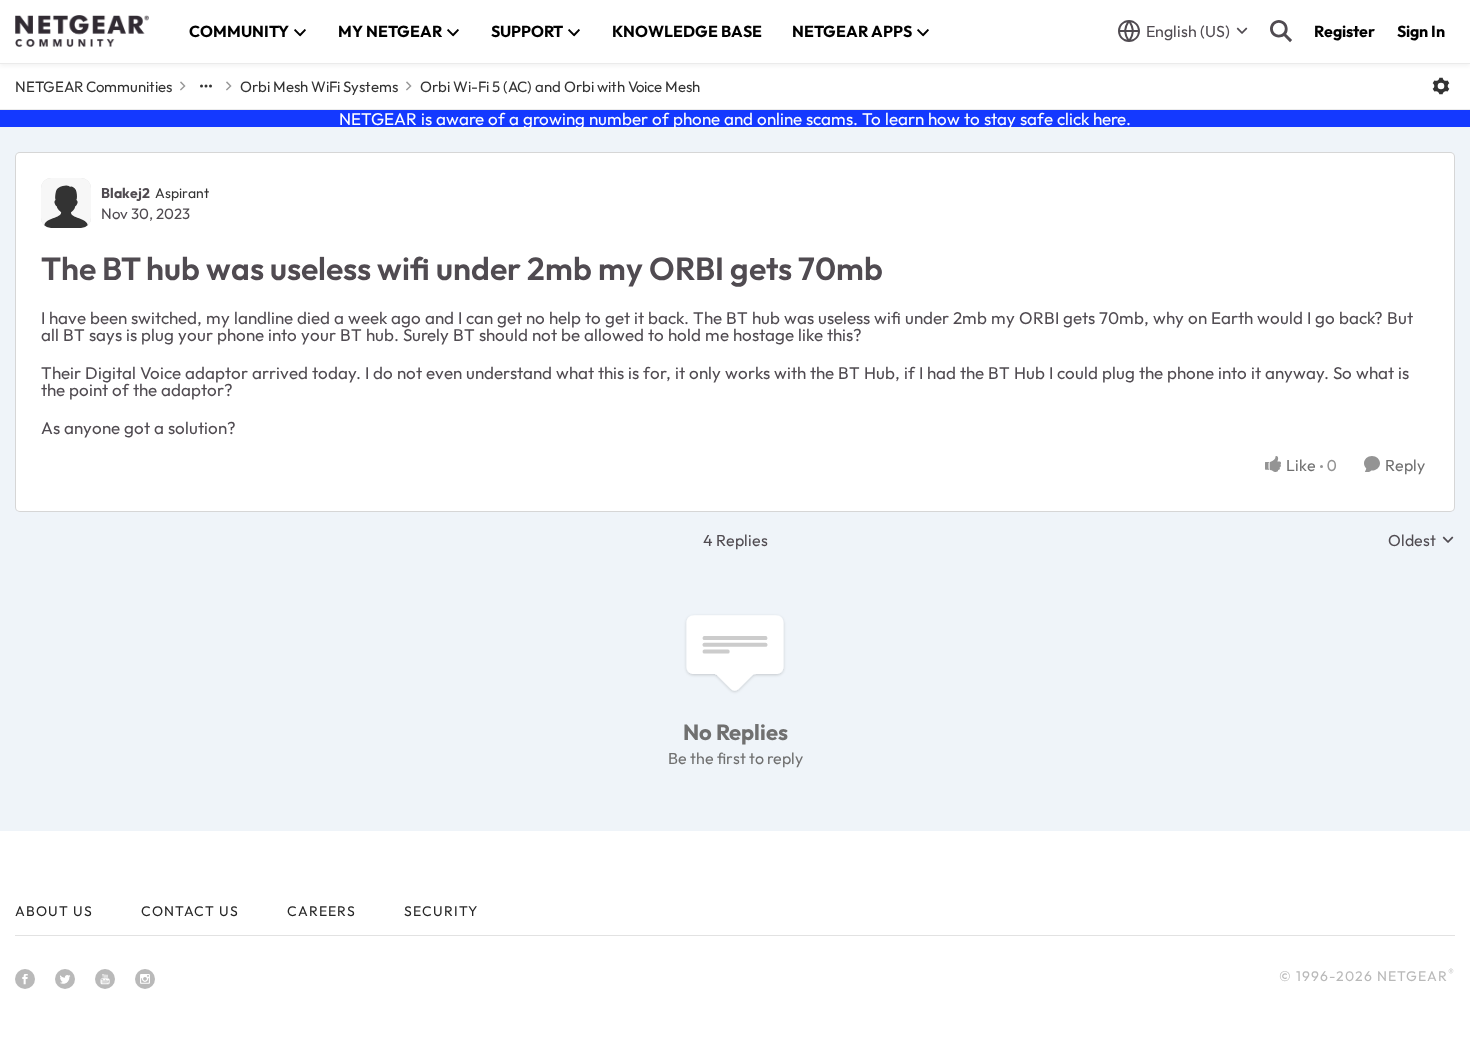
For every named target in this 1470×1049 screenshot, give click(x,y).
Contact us (190, 911)
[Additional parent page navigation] (206, 86)
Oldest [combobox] (1421, 540)
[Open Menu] (1441, 86)
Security (441, 911)
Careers (321, 911)
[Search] (1281, 31)
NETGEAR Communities (93, 86)
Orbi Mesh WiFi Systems (319, 86)
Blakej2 (125, 193)
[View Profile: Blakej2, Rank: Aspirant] (66, 203)
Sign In (1421, 31)
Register (1344, 31)
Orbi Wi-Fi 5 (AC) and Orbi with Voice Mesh (560, 86)
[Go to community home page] (82, 31)
